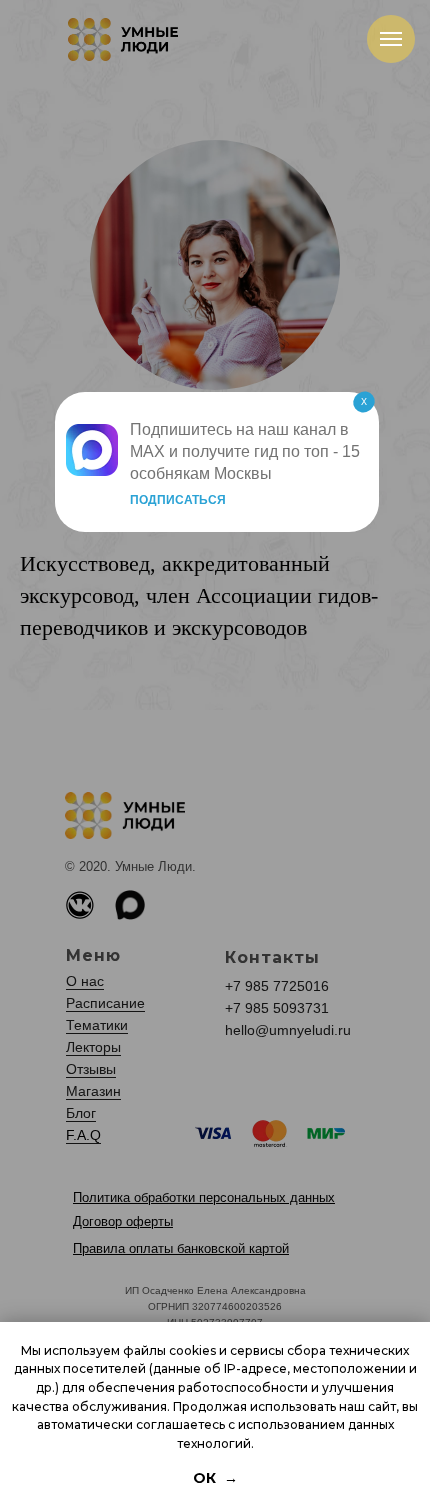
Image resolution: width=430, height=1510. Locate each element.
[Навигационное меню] (391, 39)
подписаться (178, 500)
